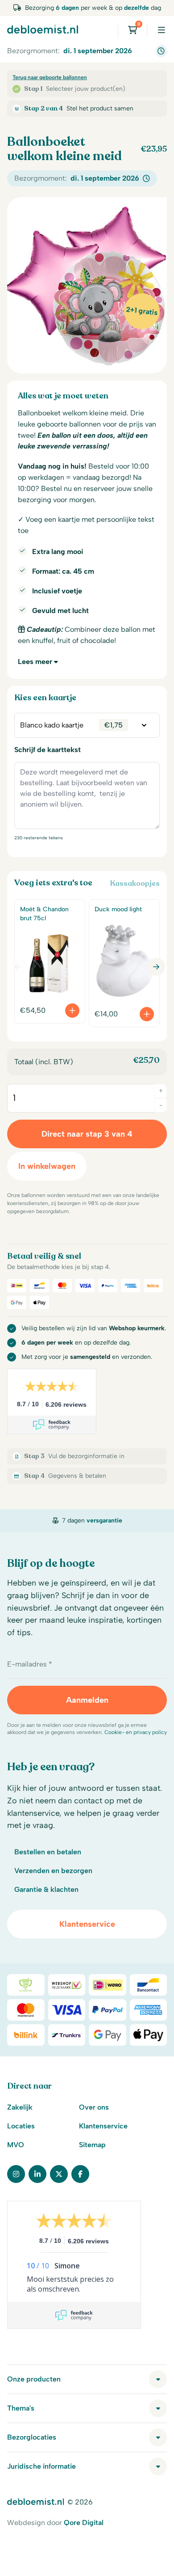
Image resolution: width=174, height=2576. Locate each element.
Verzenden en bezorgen (53, 1871)
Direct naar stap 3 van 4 (87, 1134)
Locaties (21, 2126)
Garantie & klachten (46, 1889)
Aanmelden (87, 1700)
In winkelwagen (47, 1166)
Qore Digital (84, 2523)
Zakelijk (20, 2107)
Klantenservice (87, 1924)
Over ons (94, 2107)
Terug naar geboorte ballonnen (50, 77)
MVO (16, 2145)
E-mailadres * (30, 1664)
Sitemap (92, 2145)
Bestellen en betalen (48, 1852)
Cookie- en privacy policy (136, 1732)
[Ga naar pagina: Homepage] (43, 29)
